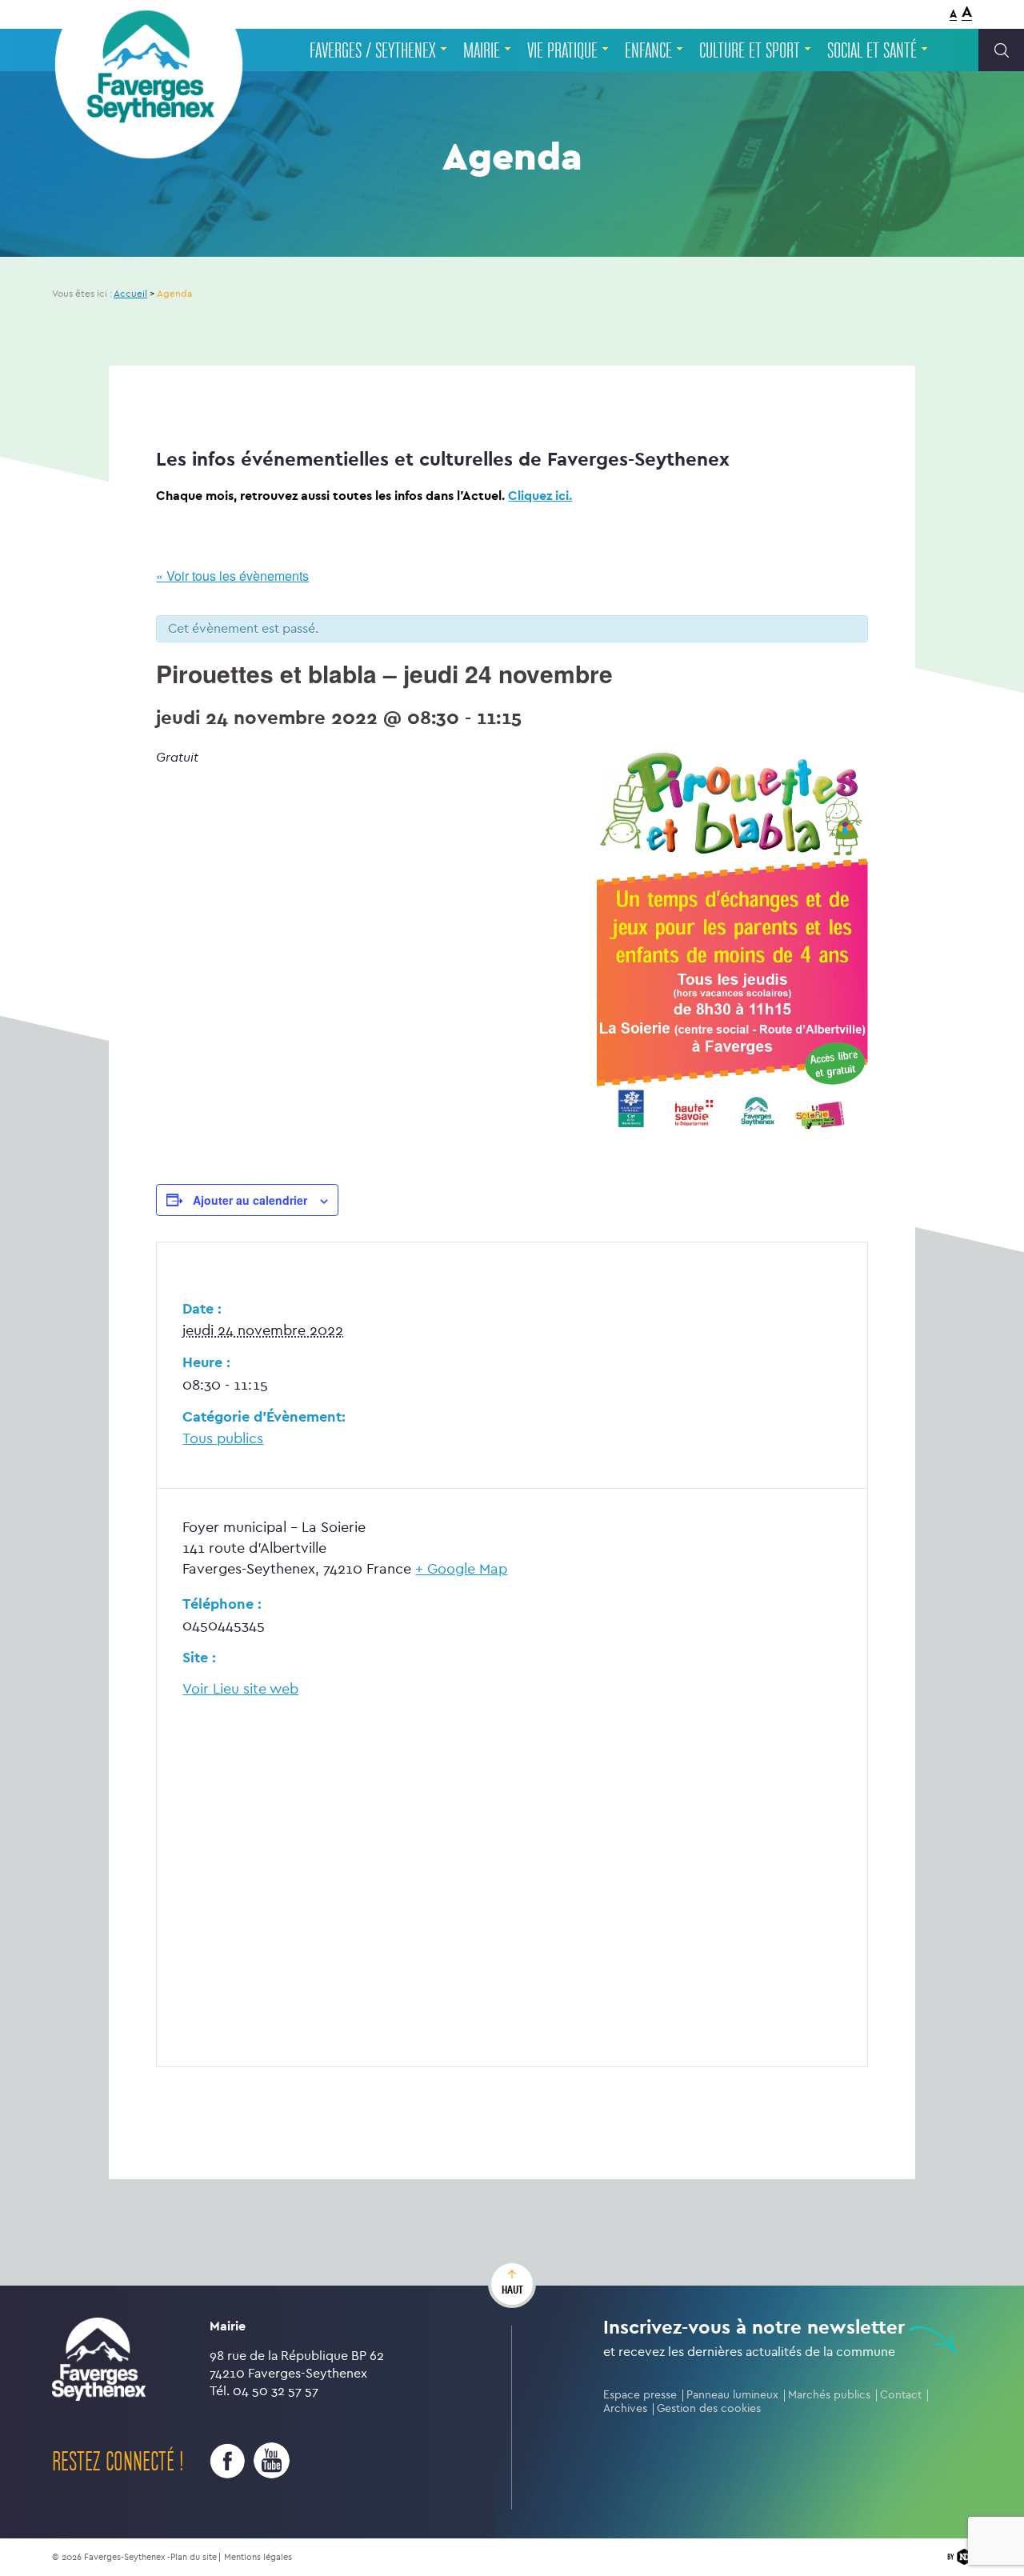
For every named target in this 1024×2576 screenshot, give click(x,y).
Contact (901, 2395)
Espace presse (640, 2395)
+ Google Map (461, 1569)
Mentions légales (258, 2557)
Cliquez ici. (540, 496)
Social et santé (872, 51)
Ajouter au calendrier (250, 1200)
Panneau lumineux (732, 2395)
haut (512, 2290)
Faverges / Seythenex (373, 51)
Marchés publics (829, 2395)
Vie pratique (562, 51)
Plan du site (194, 2557)
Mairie (482, 51)
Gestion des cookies (709, 2408)
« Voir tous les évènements (232, 576)
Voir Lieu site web (240, 1689)
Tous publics (223, 1439)
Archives (625, 2408)
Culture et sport (750, 51)
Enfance (648, 51)
